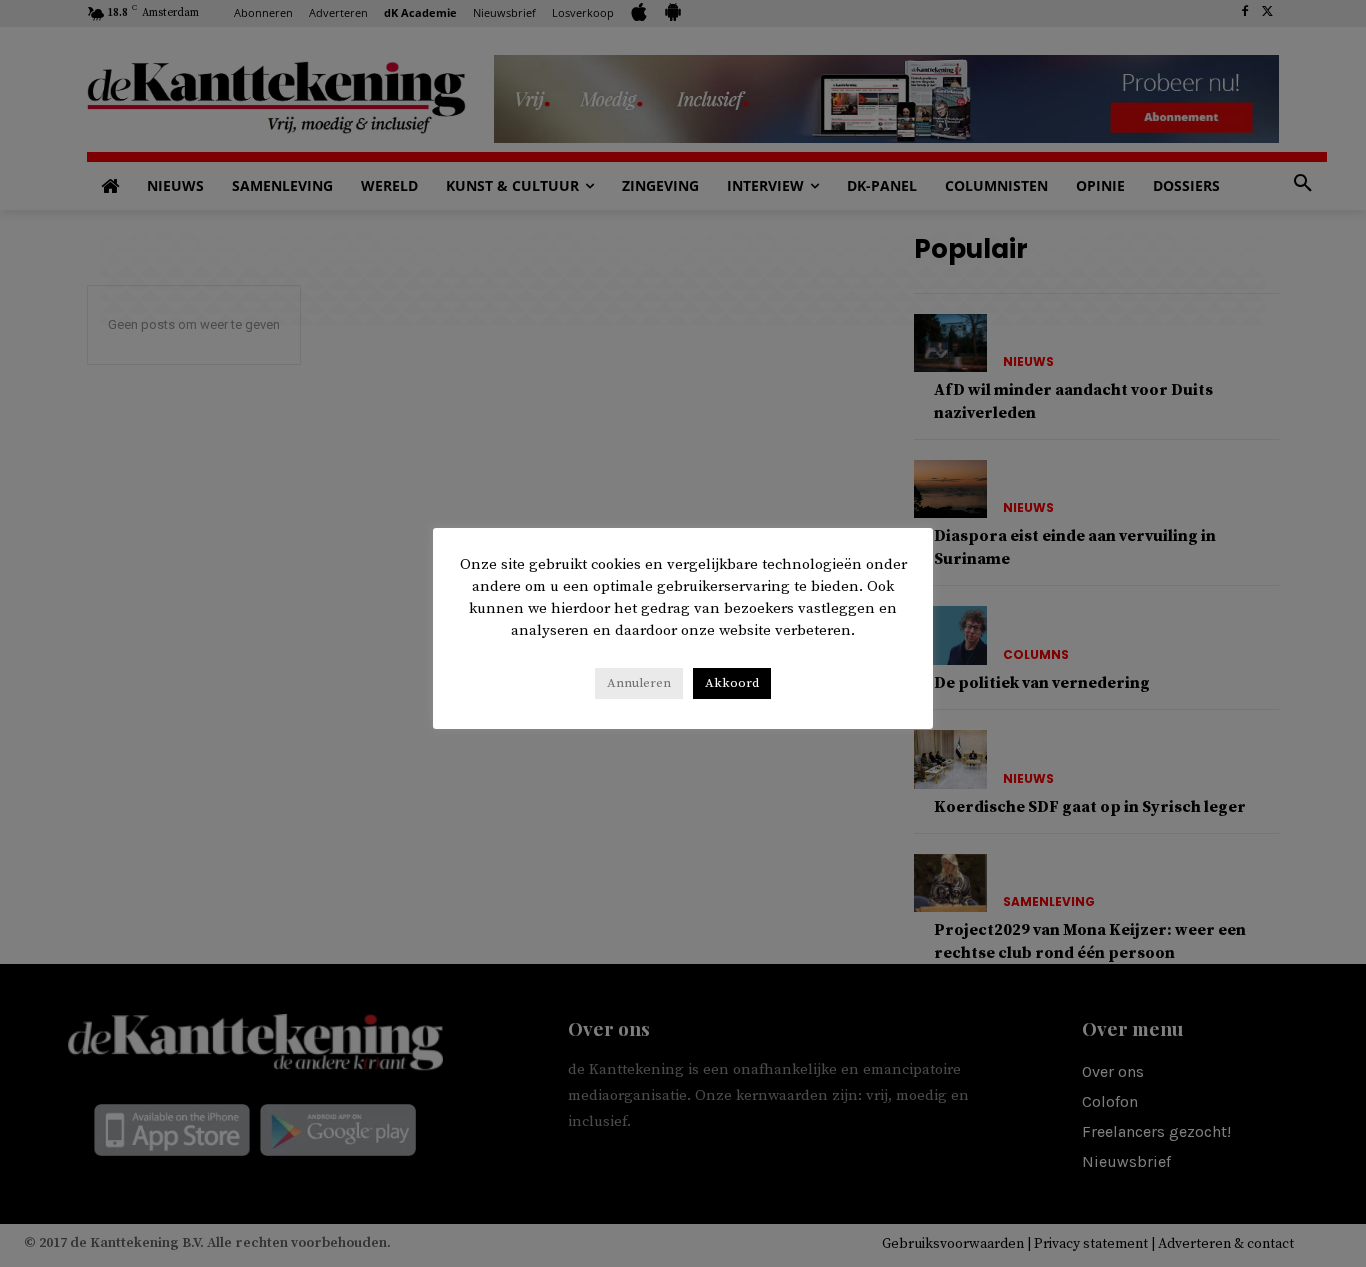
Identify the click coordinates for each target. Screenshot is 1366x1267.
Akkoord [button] (732, 683)
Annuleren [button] (639, 683)
